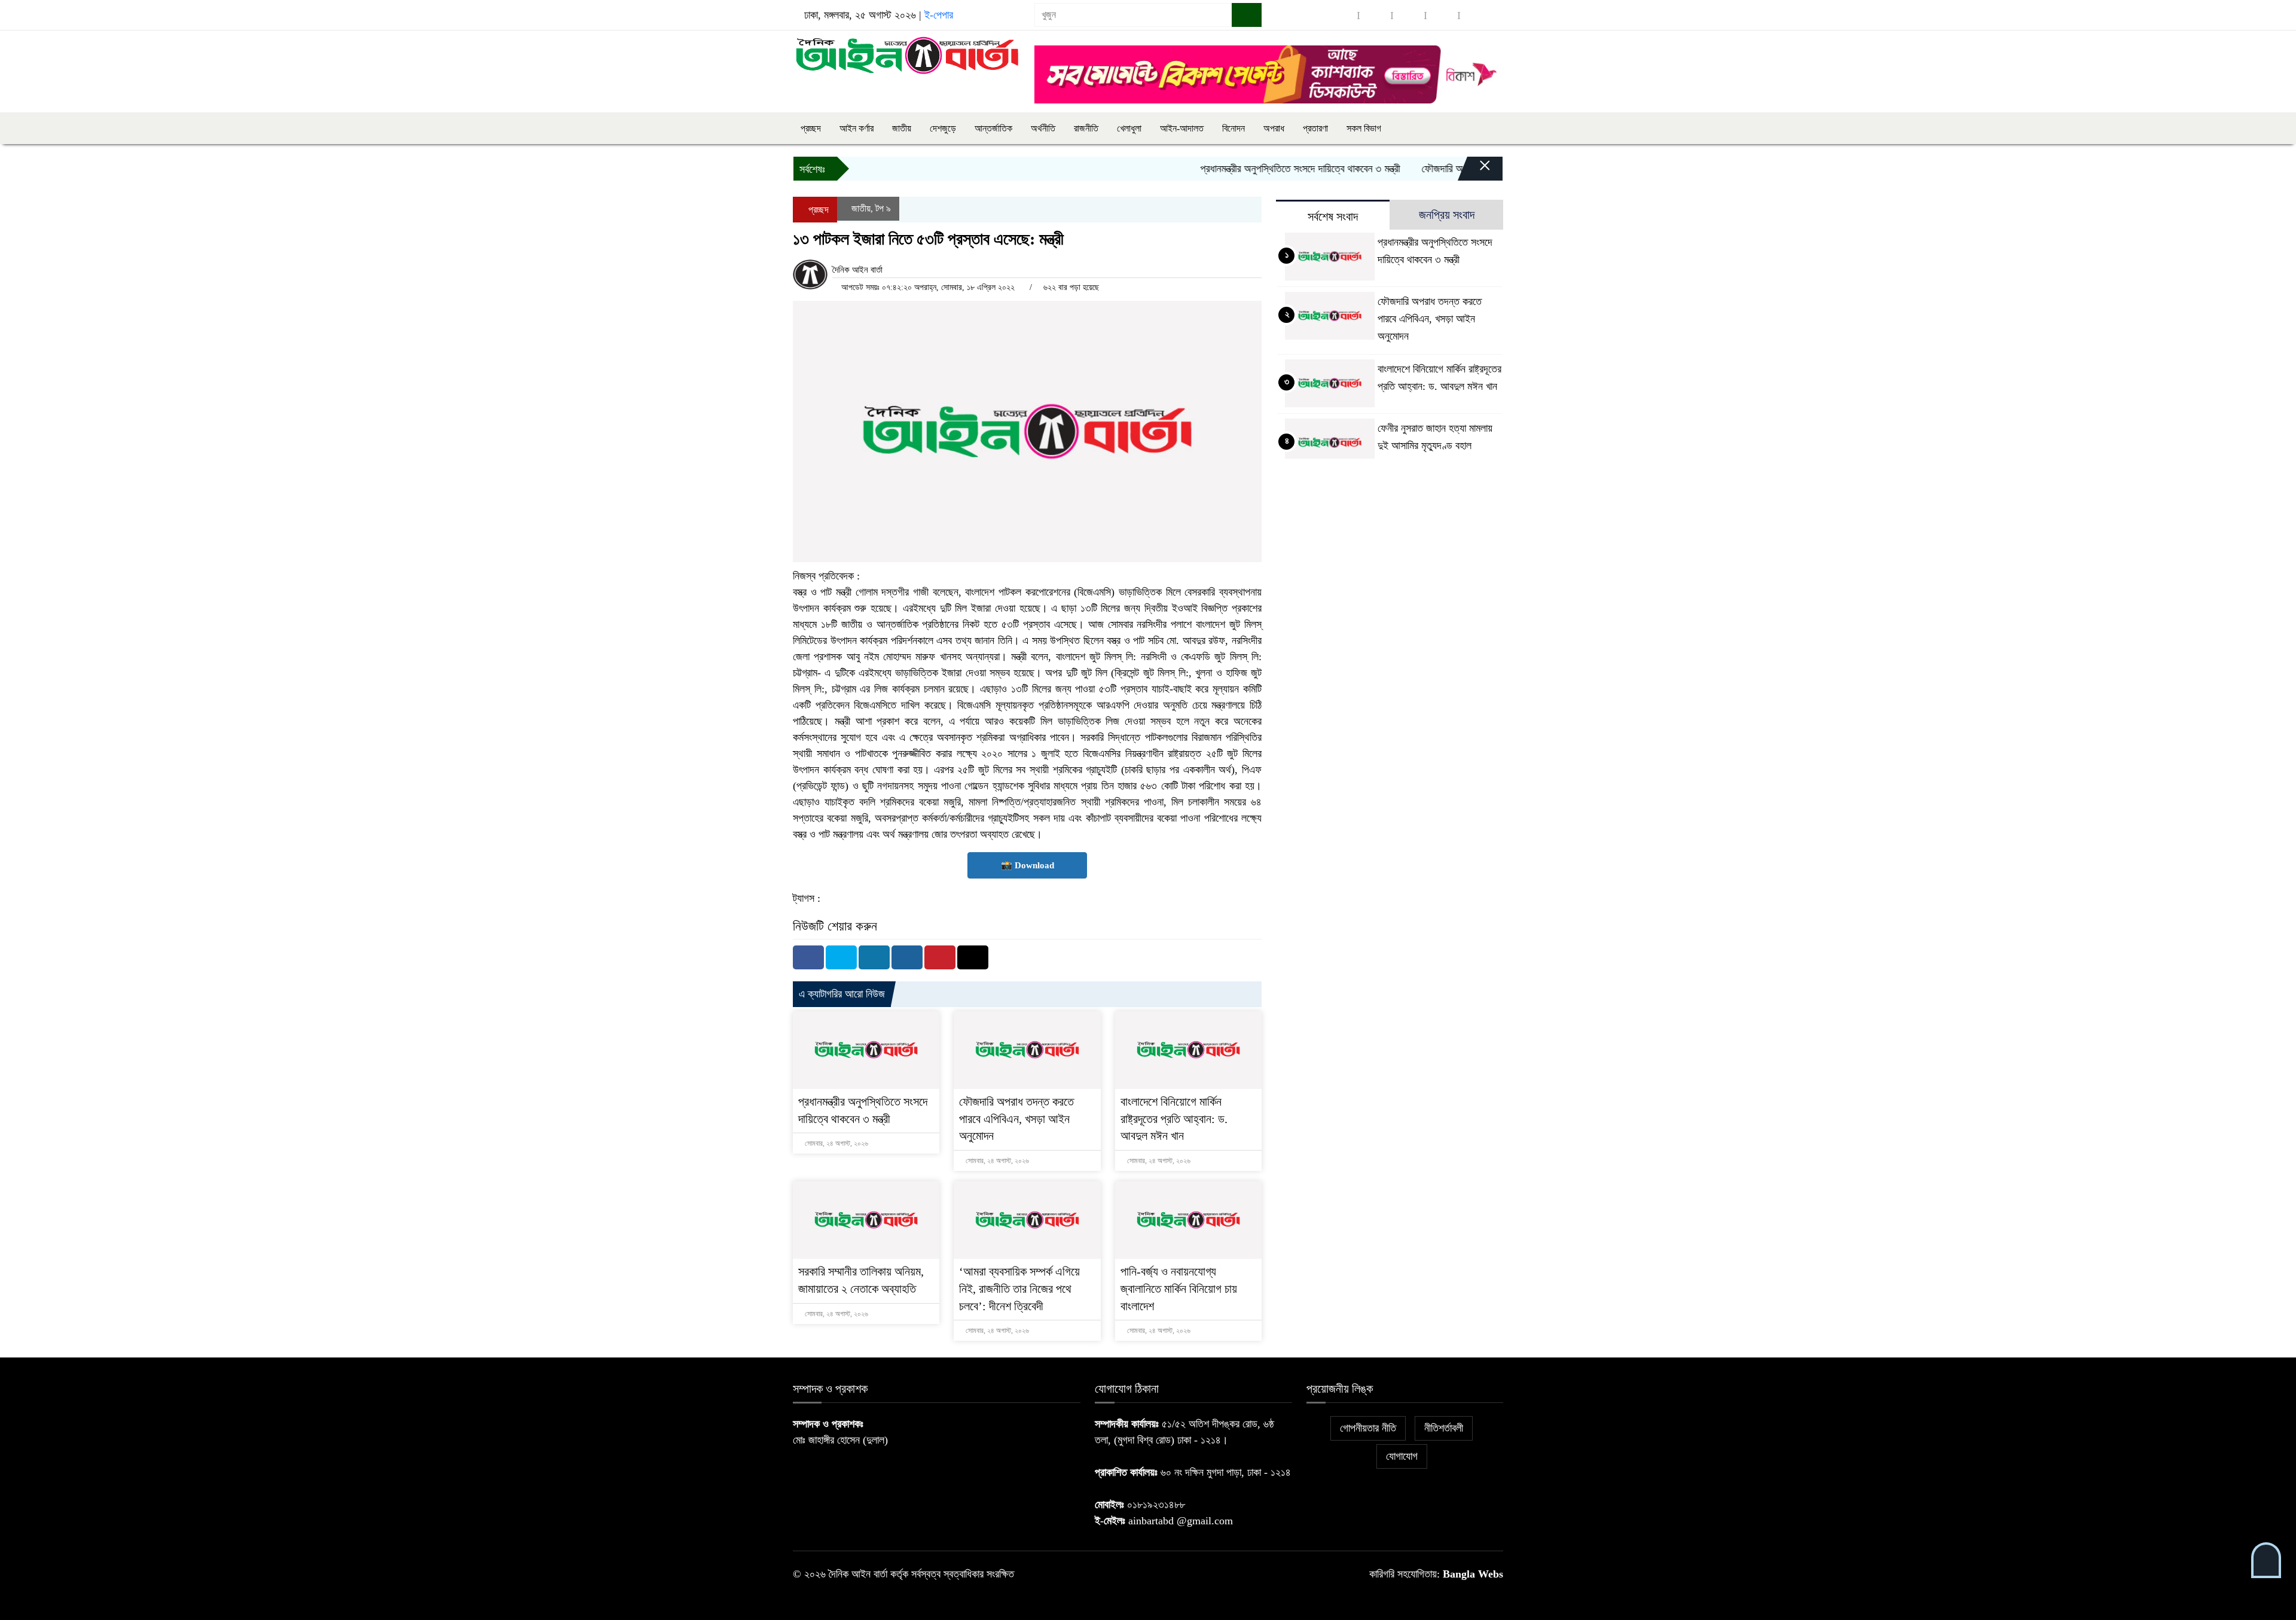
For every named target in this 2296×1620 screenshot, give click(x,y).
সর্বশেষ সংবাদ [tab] (1333, 216)
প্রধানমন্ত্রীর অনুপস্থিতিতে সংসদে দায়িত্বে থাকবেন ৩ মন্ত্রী (1254, 169)
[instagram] (1409, 15)
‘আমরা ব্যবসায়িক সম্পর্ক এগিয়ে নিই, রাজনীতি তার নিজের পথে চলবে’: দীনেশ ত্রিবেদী (1019, 1289)
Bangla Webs (1473, 1574)
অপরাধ (1274, 128)
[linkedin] (1442, 15)
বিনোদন (1234, 128)
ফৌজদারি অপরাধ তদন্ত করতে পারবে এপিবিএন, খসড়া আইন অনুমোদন (1016, 1119)
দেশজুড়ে (943, 128)
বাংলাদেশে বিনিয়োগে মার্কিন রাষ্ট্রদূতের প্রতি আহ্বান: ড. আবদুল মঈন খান (1174, 1119)
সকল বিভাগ (1364, 128)
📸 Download (1028, 865)
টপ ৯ (883, 208)
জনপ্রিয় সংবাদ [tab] (1447, 215)
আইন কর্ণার (857, 128)
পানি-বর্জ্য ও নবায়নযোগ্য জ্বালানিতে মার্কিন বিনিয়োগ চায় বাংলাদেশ (1179, 1289)
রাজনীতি (1086, 128)
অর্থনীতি (1043, 128)
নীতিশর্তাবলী (1444, 1428)
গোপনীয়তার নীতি (1368, 1428)
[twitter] (1375, 15)
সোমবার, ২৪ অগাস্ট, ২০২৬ (836, 1143)
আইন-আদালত (1182, 128)
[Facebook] (808, 957)
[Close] (1474, 172)
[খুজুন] (1247, 15)
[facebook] (1342, 15)
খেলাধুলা (1129, 128)
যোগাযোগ (1402, 1456)
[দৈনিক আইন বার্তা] (906, 54)
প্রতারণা (1315, 128)
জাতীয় (902, 128)
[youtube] (1476, 15)
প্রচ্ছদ (811, 128)
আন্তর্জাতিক (993, 128)
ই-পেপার (939, 15)
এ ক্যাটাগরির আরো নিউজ (842, 994)
